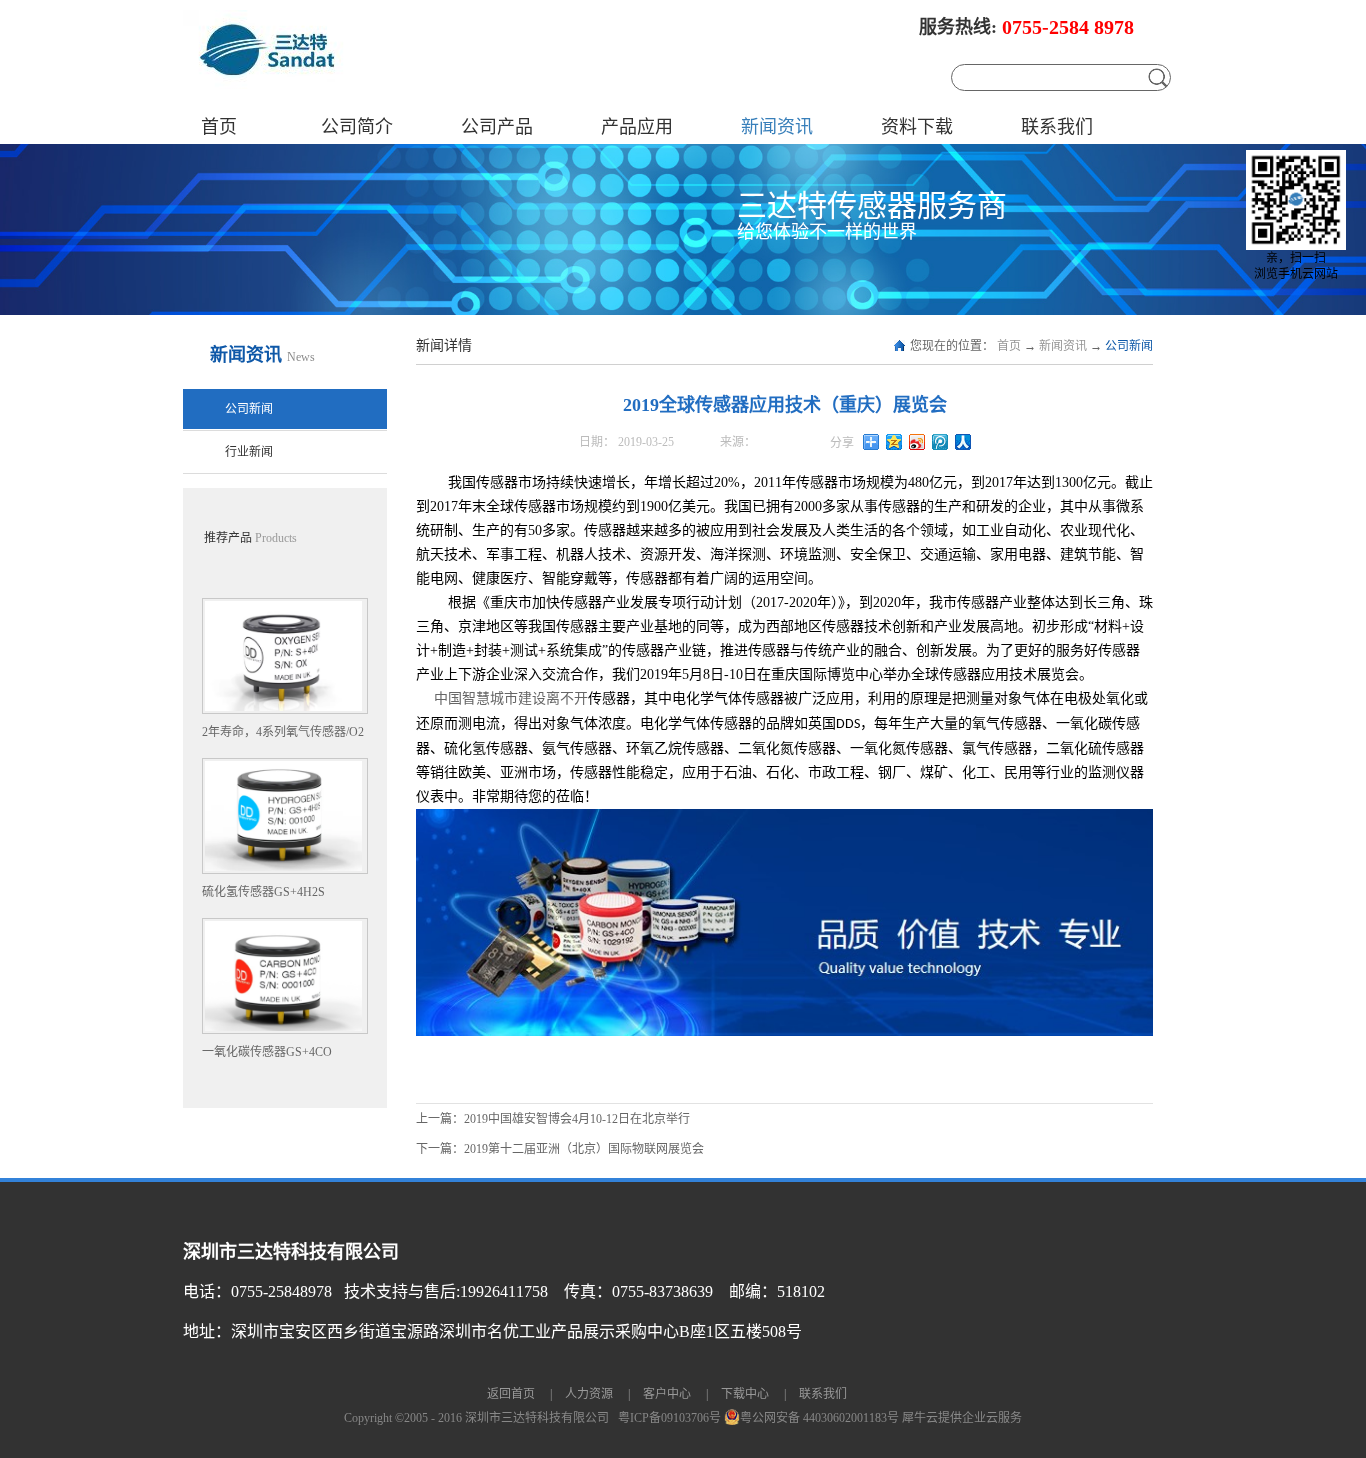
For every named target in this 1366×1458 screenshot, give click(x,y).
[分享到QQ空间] (894, 442)
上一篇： (553, 1119)
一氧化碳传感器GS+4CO (267, 1052)
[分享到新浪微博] (917, 442)
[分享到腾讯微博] (940, 442)
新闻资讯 (1063, 346)
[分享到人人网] (963, 442)
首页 (219, 127)
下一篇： (560, 1149)
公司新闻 (1129, 346)
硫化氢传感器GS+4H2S (263, 892)
